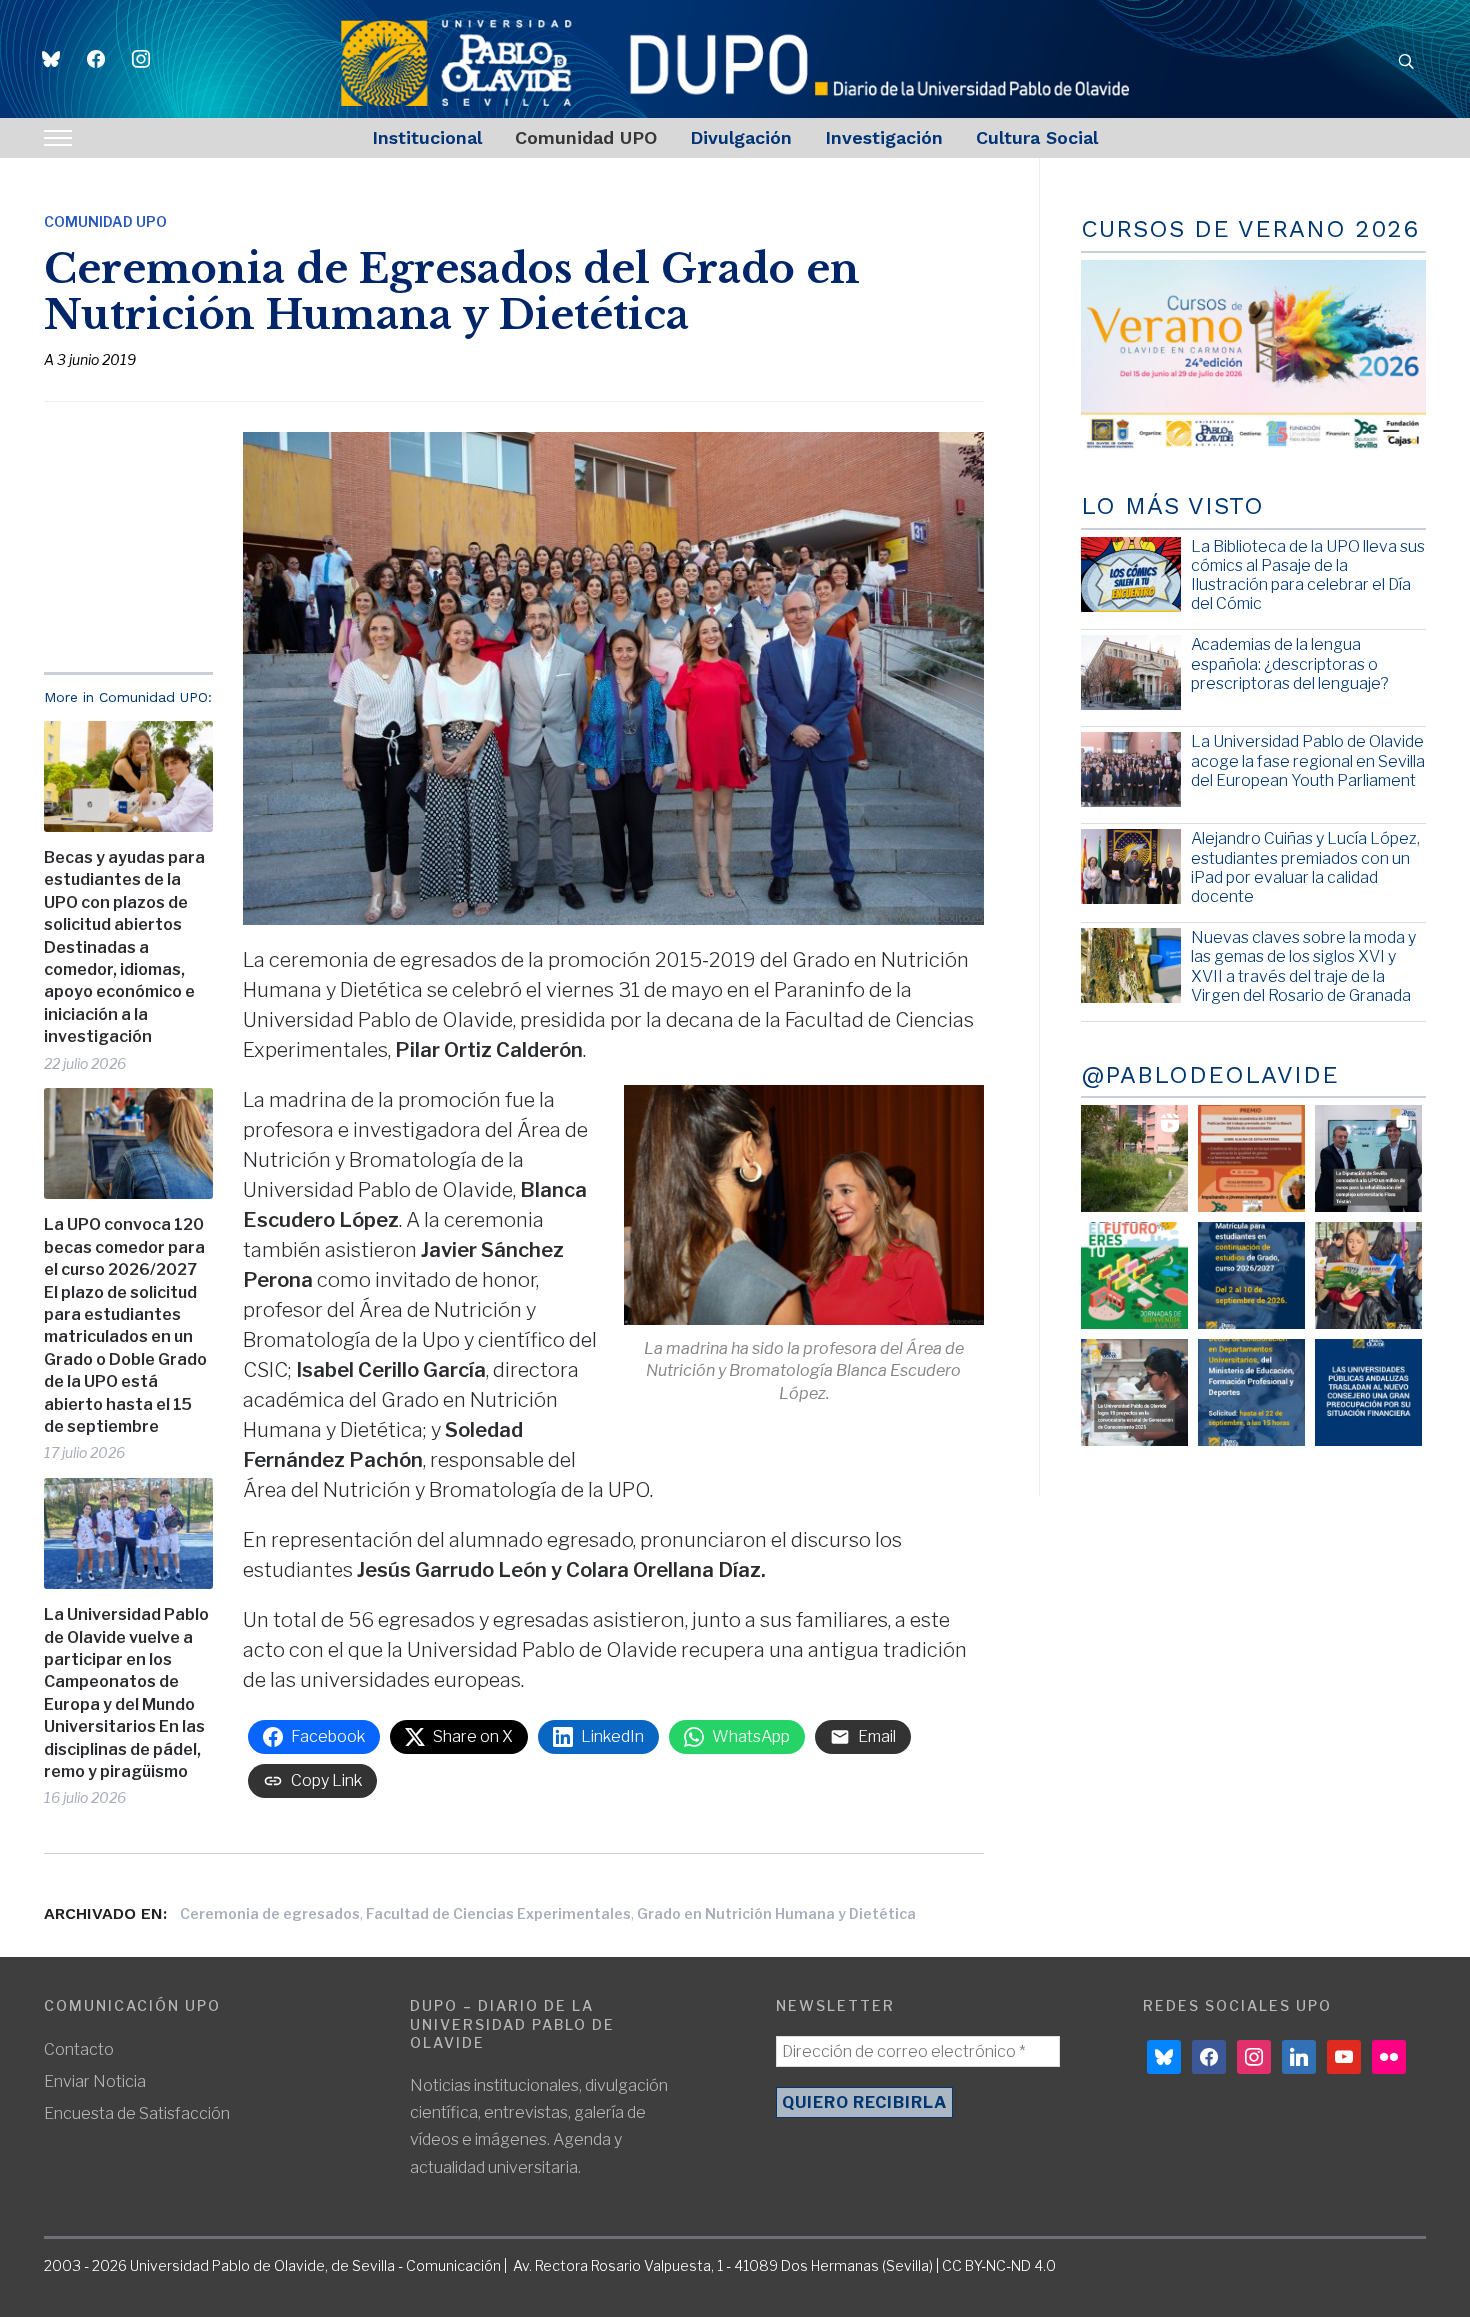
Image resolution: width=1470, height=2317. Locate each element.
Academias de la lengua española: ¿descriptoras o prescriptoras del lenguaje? (1290, 663)
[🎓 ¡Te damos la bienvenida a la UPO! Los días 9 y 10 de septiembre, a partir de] (1134, 1275)
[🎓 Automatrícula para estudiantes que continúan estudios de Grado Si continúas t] (1251, 1275)
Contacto (79, 2049)
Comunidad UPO (586, 137)
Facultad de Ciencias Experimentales (498, 1913)
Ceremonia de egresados (270, 1913)
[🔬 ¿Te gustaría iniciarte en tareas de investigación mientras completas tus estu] (1251, 1392)
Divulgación (741, 137)
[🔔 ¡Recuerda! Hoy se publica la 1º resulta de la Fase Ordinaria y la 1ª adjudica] (1368, 1275)
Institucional (427, 137)
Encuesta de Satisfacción (137, 2113)
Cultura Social (1037, 137)
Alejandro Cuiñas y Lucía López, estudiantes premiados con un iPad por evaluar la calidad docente (1305, 867)
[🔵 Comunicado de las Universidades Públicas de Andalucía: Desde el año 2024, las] (1368, 1392)
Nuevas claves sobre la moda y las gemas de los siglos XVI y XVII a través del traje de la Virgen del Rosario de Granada (1303, 966)
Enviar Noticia (95, 2081)
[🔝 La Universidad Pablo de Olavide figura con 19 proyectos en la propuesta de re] (1134, 1392)
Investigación (884, 137)
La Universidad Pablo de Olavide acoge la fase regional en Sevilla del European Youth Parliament (1308, 760)
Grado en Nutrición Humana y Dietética (776, 1913)
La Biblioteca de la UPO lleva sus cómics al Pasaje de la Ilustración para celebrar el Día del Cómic (1308, 575)
